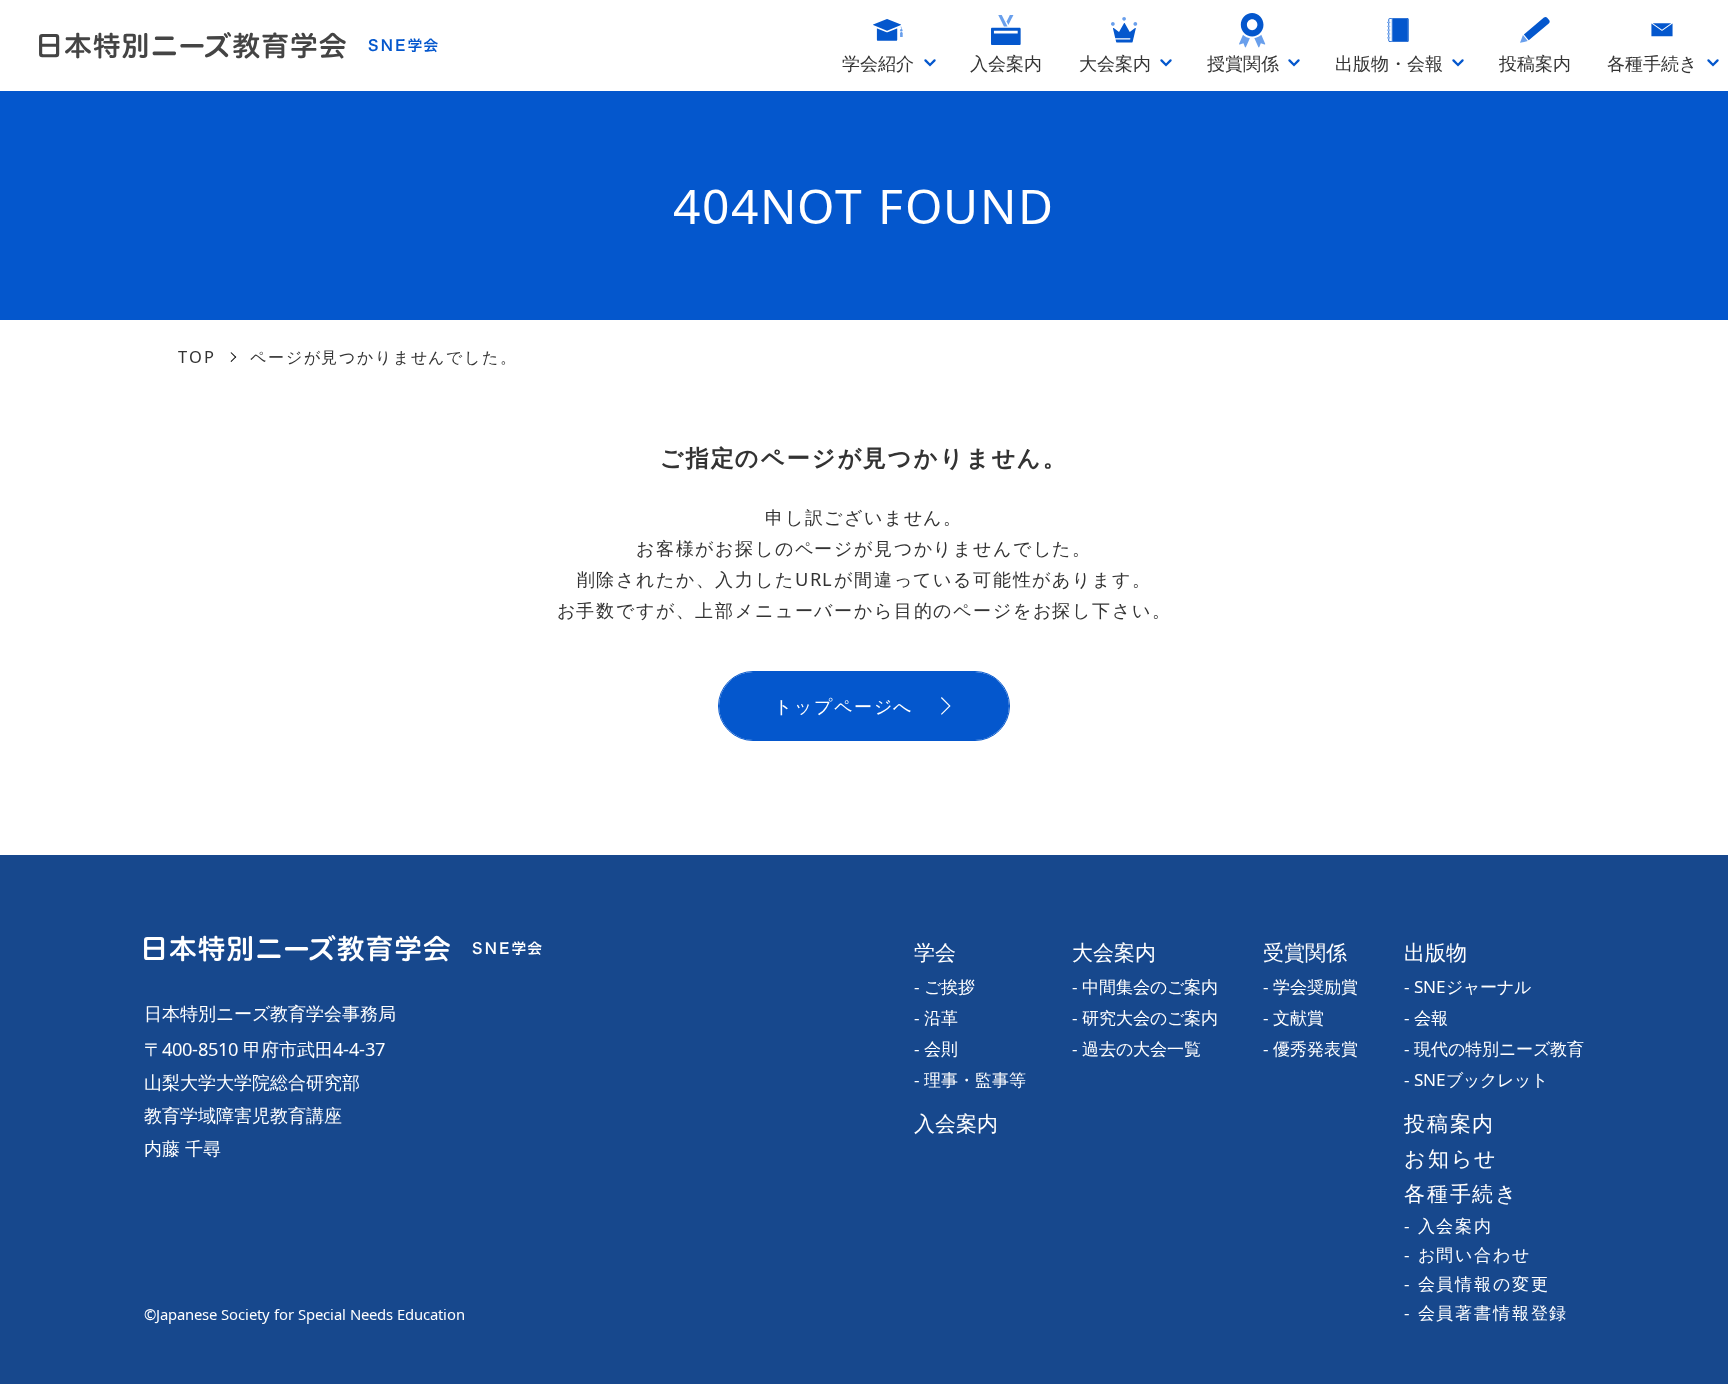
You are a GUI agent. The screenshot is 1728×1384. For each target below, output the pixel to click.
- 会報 (1426, 1017)
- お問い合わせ (1467, 1254)
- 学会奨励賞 (1310, 986)
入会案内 (956, 1123)
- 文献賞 (1293, 1017)
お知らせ (1451, 1158)
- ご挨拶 (944, 986)
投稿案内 (1449, 1123)
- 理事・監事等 (970, 1079)
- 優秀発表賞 (1310, 1048)
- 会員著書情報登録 (1486, 1312)
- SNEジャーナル (1467, 986)
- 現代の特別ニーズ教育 (1494, 1048)
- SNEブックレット (1476, 1079)
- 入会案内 (1448, 1225)
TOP (197, 356)
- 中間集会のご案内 (1145, 986)
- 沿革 (936, 1017)
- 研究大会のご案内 (1145, 1017)
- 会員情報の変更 (1476, 1283)
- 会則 (936, 1048)
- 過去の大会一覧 (1136, 1048)
